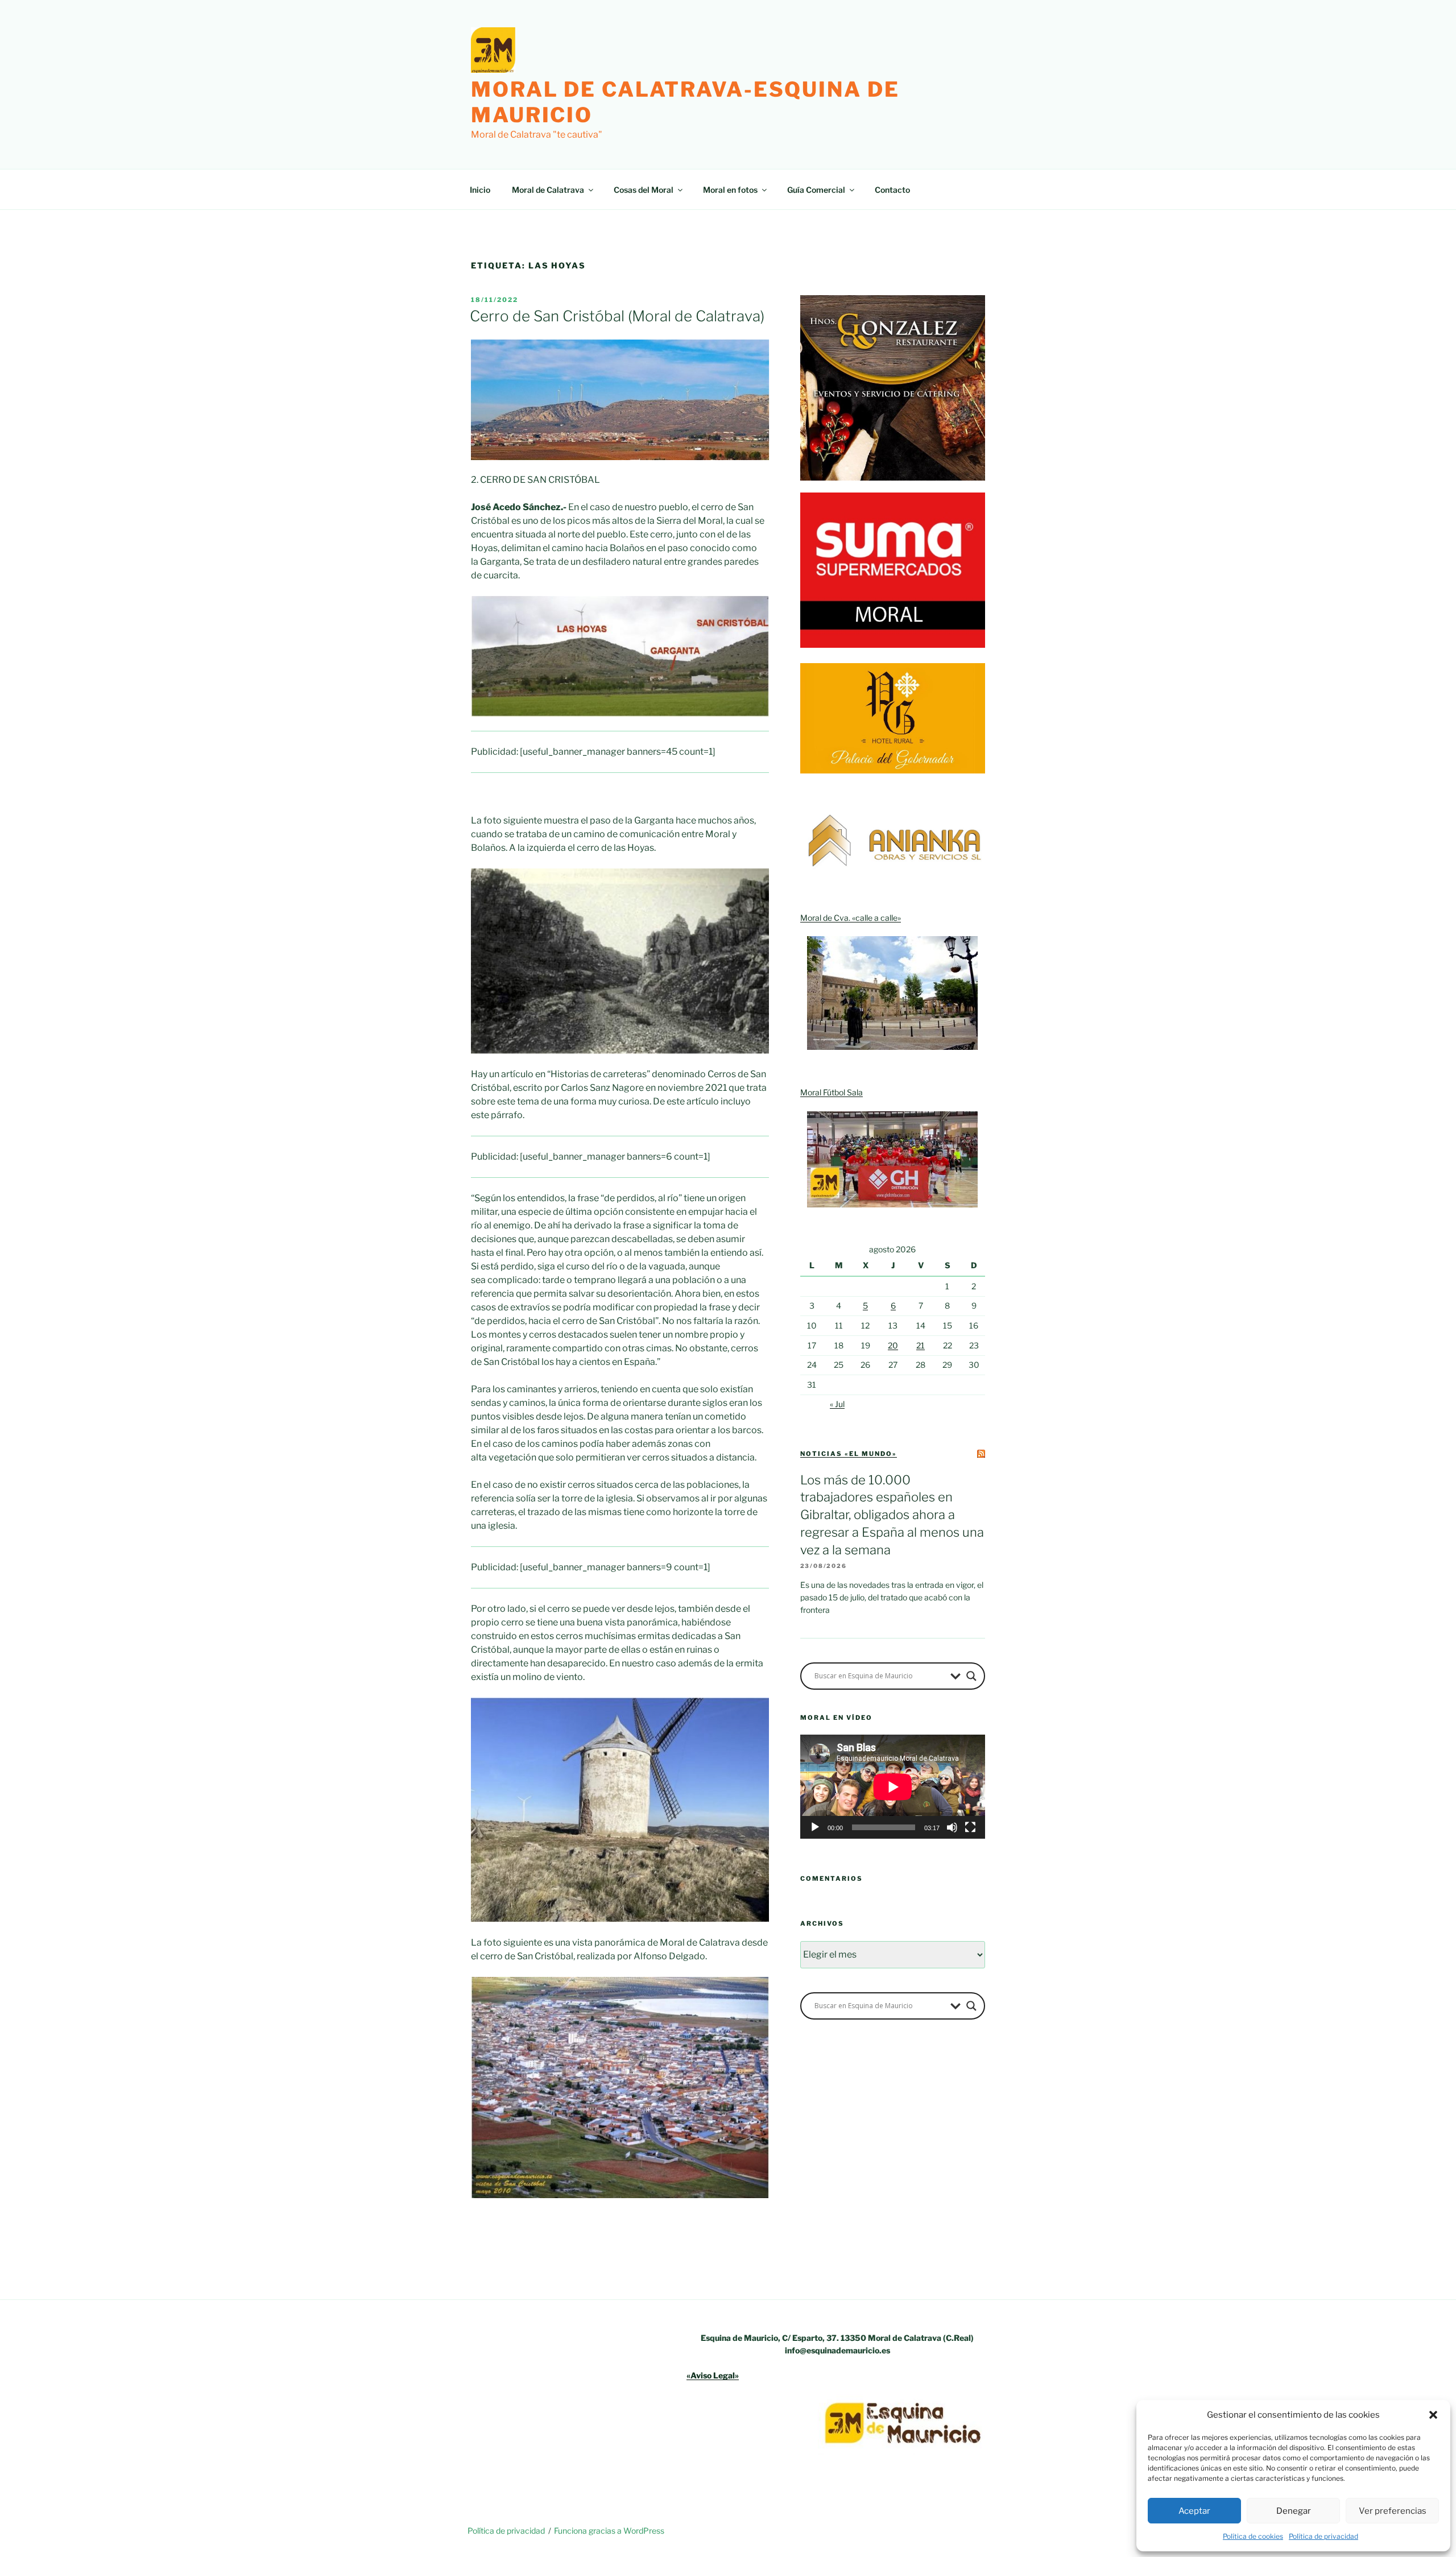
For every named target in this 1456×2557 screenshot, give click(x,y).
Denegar (1294, 2511)
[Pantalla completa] (970, 1827)
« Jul (837, 1404)
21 (921, 1345)
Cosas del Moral (644, 190)
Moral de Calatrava (548, 190)
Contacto (892, 190)
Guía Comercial (816, 190)
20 (893, 1345)
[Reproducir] (815, 1827)
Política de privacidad (1323, 2536)
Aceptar (1194, 2511)
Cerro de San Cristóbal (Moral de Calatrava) (617, 316)
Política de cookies (1253, 2536)
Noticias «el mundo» (849, 1454)
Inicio (480, 190)
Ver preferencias (1393, 2511)
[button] (1433, 2415)
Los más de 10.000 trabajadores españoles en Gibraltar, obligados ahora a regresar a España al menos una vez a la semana (892, 1515)
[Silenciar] (952, 1827)
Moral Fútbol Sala (832, 1092)
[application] (893, 1787)
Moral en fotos (730, 190)
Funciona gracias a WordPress (609, 2531)
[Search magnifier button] (971, 1676)
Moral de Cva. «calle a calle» (851, 918)
